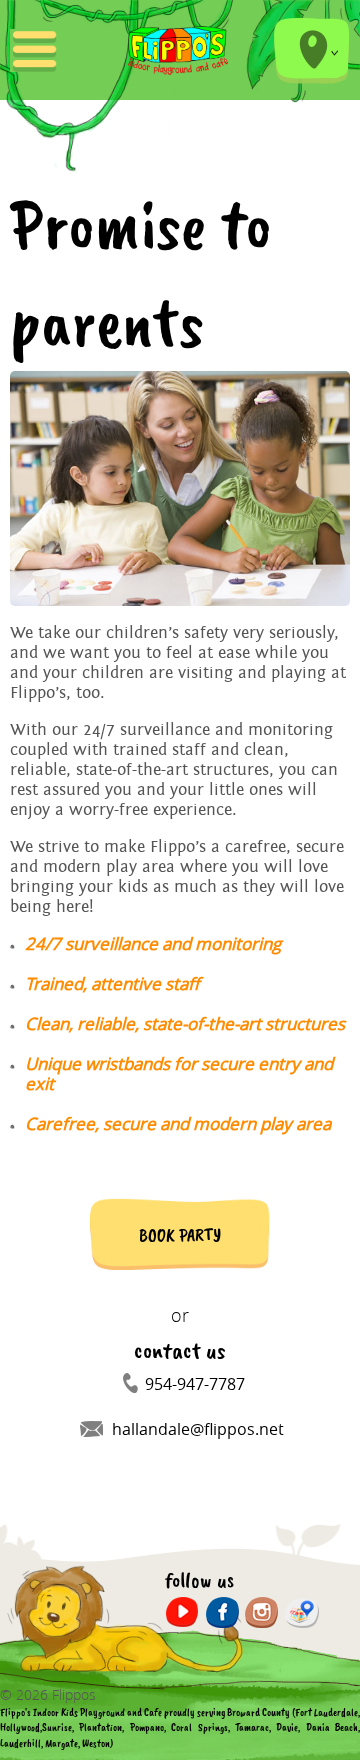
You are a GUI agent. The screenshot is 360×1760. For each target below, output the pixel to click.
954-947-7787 (195, 1384)
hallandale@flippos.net (198, 1429)
